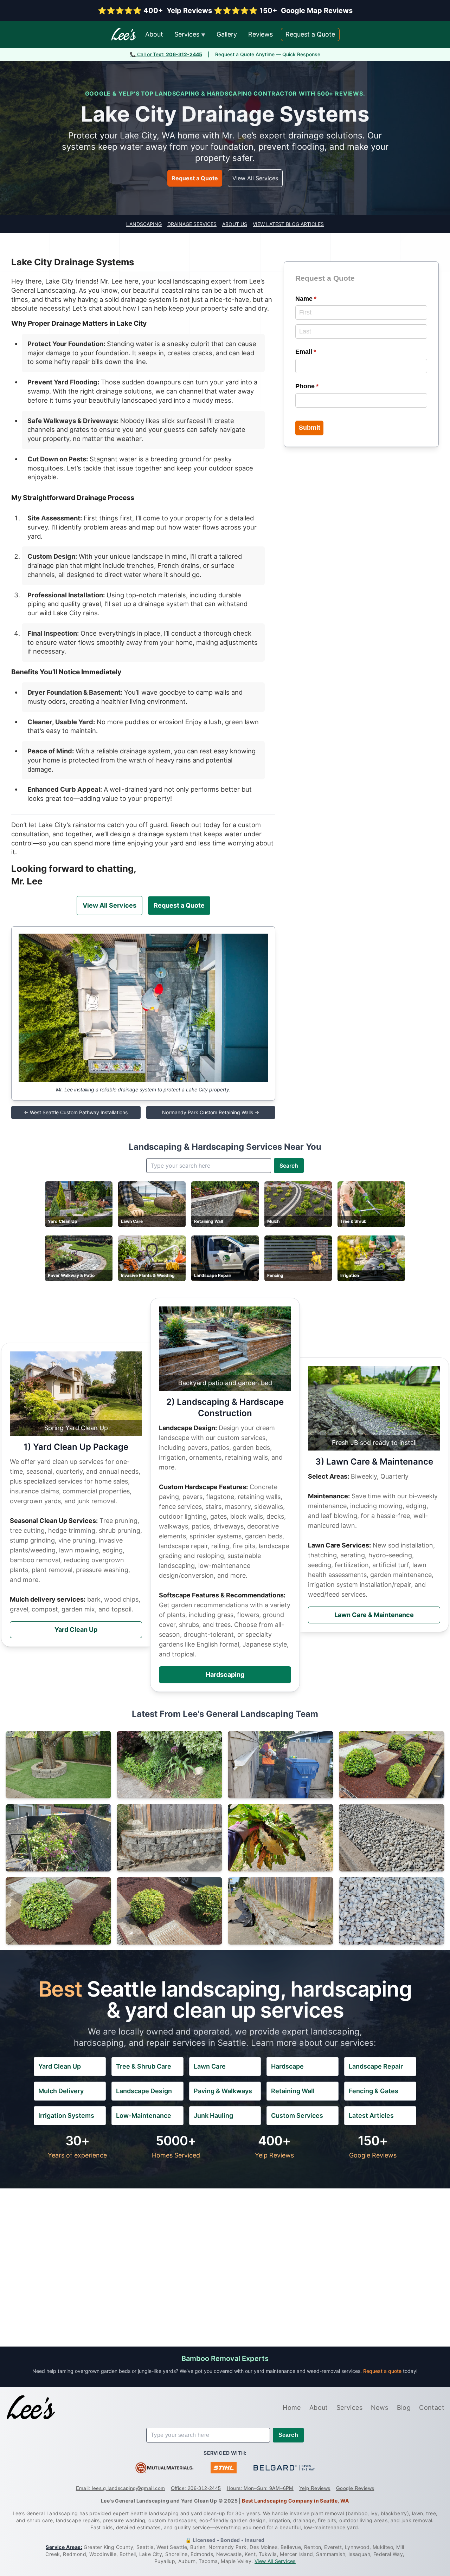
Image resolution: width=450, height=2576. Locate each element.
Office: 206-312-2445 (196, 2488)
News (380, 2408)
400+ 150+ (225, 11)
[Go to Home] (31, 2408)
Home (292, 2408)
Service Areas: (64, 2547)
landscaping (144, 224)
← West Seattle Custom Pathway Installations (76, 1112)
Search (289, 1166)
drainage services (192, 224)
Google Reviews (355, 2488)
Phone (320, 386)
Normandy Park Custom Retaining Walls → (211, 1112)
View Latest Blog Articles (288, 224)
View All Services (255, 178)
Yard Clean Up (76, 1630)
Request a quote (383, 2371)
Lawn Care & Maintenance (374, 1615)
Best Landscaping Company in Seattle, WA (295, 2501)
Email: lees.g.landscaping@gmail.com (121, 2488)
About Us (235, 224)
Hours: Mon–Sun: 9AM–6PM (260, 2488)
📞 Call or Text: (166, 54)
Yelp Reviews (315, 2488)
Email (319, 352)
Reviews (261, 34)
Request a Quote (310, 34)
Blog (404, 2408)
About (154, 34)
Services (190, 34)
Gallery (227, 34)
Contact (432, 2408)
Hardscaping (225, 1675)
